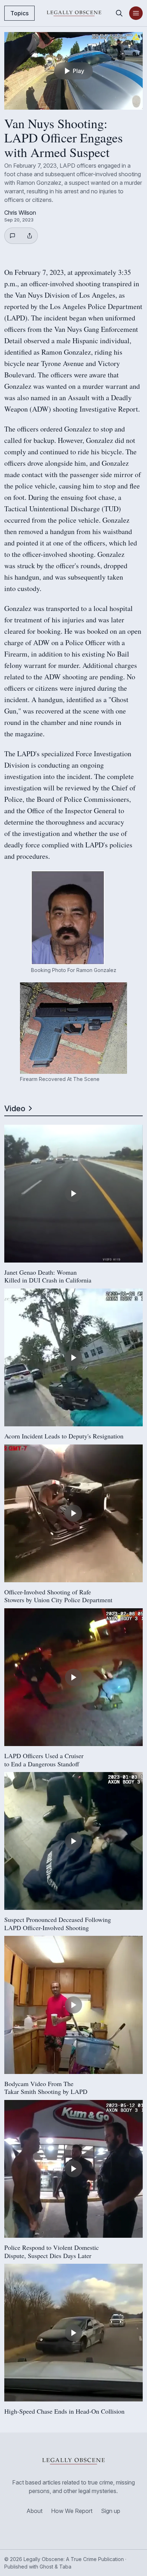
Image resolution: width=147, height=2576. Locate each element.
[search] (119, 13)
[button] (68, 918)
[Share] (30, 236)
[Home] (74, 13)
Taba (65, 2567)
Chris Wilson (20, 213)
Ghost (46, 2567)
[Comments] (14, 236)
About (34, 2511)
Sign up (111, 2511)
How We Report (72, 2511)
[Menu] (136, 13)
